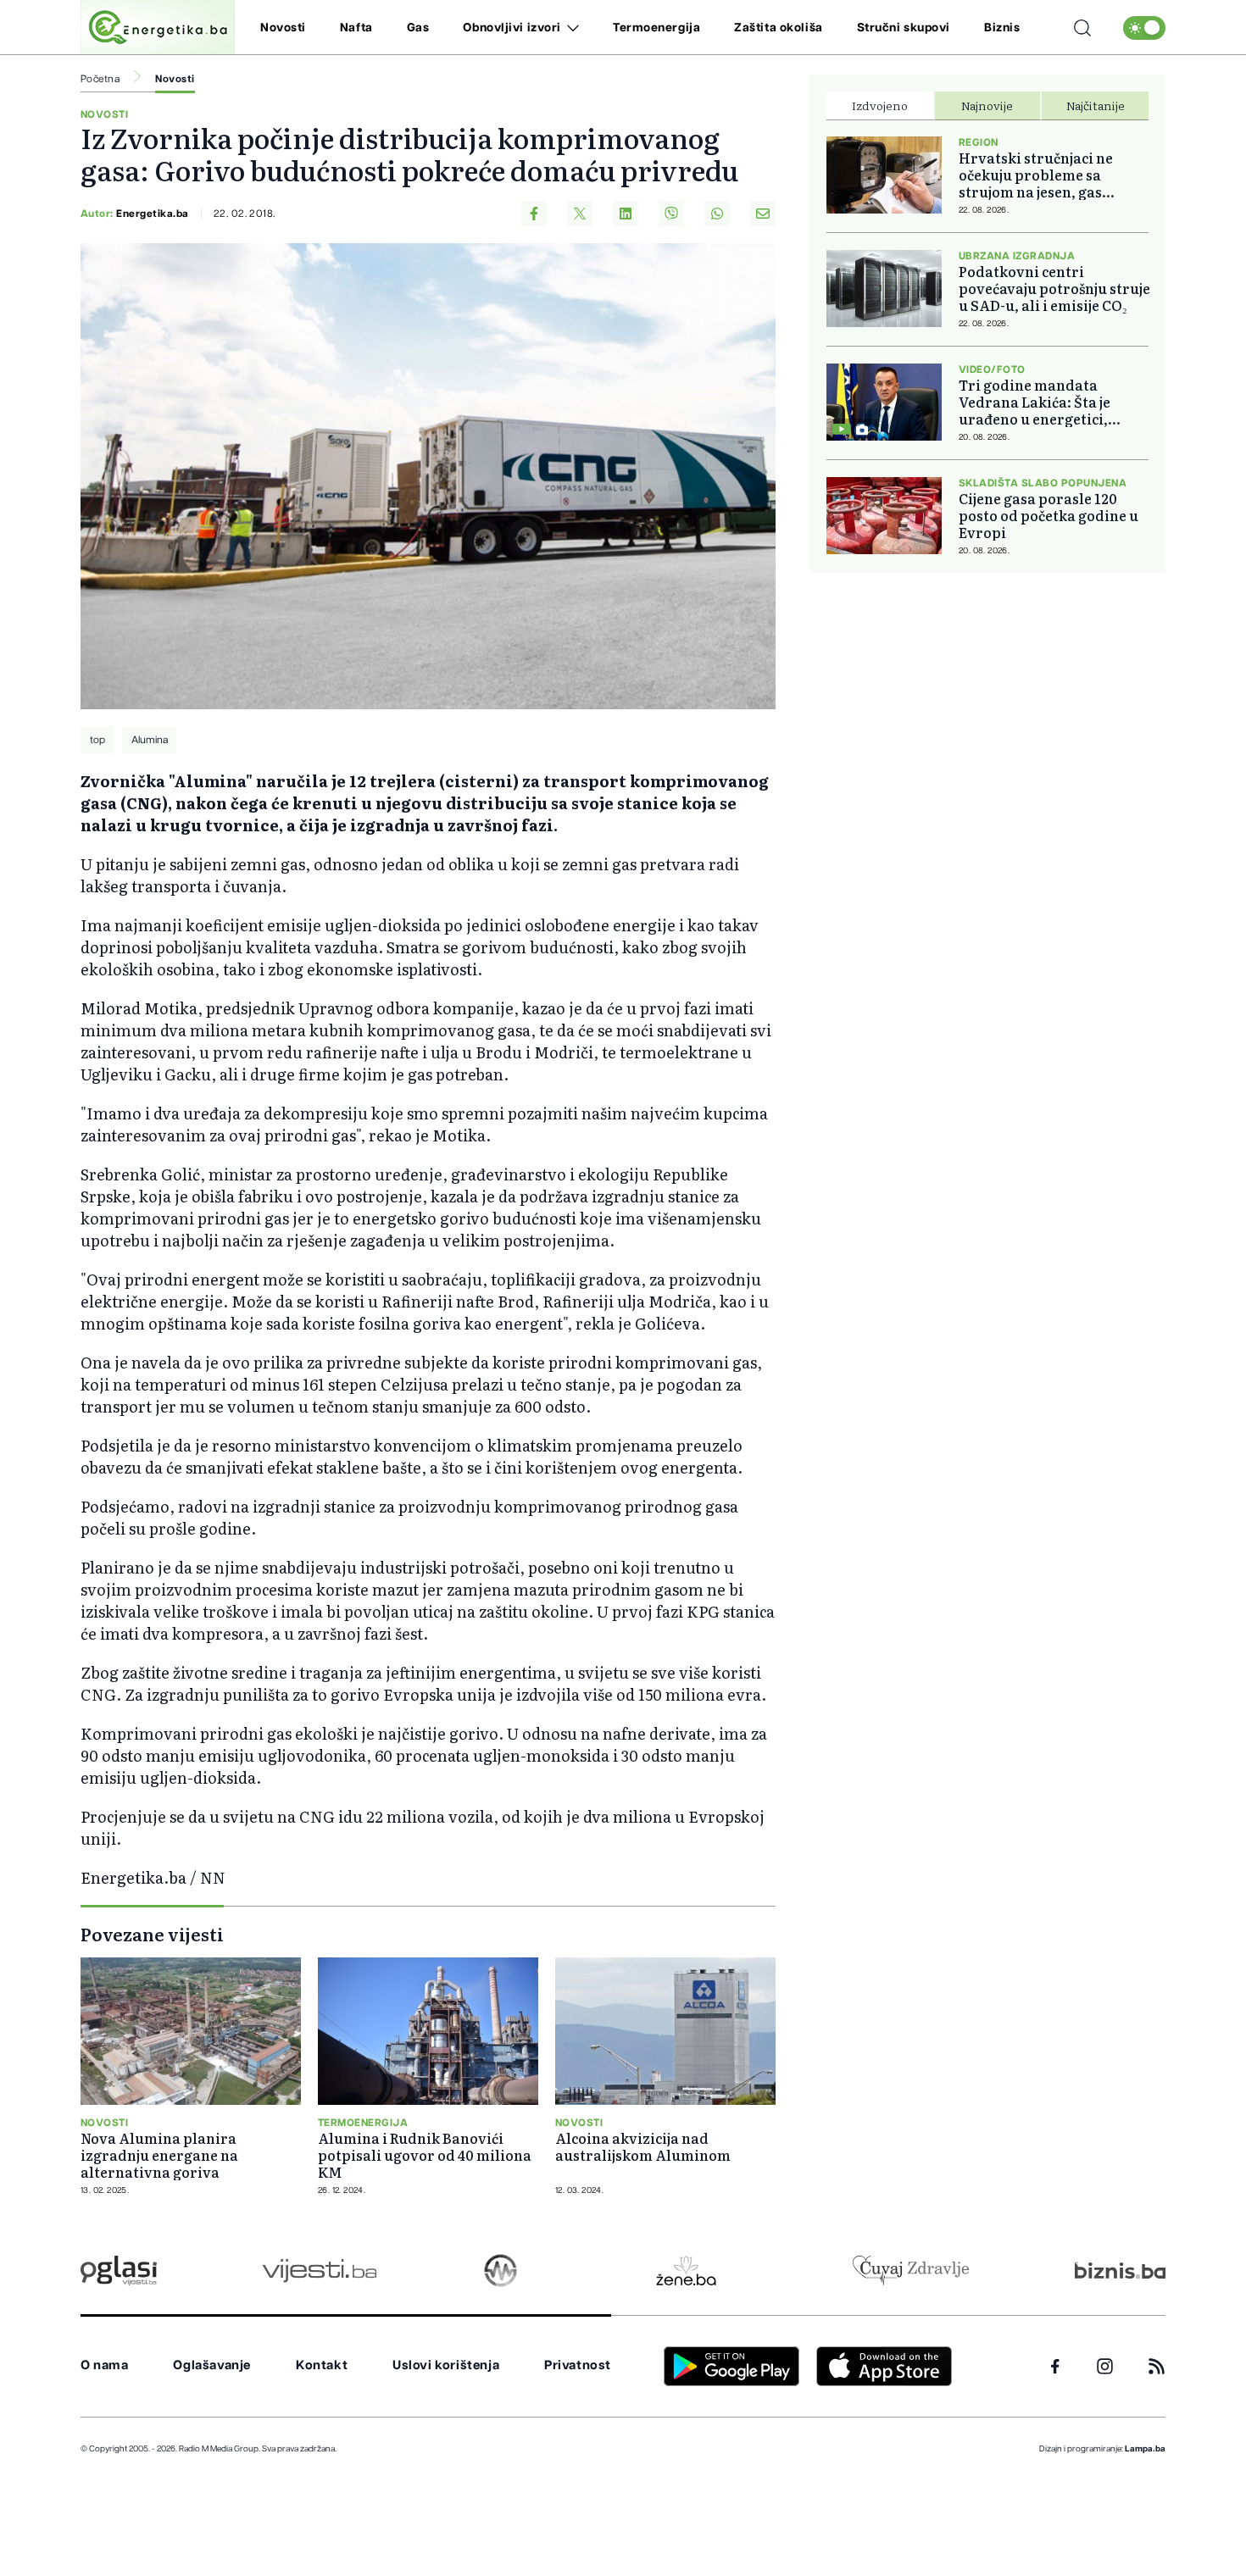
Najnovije (987, 105)
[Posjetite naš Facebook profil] (1055, 2367)
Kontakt (322, 2365)
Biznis (1002, 28)
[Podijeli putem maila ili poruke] (763, 214)
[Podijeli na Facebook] (534, 214)
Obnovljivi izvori (512, 28)
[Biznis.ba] (1120, 2270)
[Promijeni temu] (1144, 28)
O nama (105, 2365)
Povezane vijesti (152, 1934)
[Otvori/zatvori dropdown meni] (570, 28)
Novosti (283, 28)
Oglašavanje (212, 2365)
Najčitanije (1096, 105)
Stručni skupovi (904, 28)
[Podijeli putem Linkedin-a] (626, 214)
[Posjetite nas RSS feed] (1157, 2366)
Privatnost (578, 2365)
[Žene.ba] (686, 2271)
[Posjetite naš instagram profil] (1105, 2366)
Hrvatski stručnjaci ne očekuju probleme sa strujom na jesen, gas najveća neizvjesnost (1036, 175)
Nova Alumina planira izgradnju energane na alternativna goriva (159, 2155)
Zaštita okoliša (778, 28)
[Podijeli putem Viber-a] (671, 214)
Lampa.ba (1145, 2449)
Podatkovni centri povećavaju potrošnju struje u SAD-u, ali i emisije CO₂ (1054, 288)
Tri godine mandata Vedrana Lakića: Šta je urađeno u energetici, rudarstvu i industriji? (1037, 402)
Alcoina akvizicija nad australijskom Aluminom (643, 2146)
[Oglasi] (119, 2271)
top (97, 740)
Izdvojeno (880, 105)
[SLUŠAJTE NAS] (501, 2271)
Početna (100, 79)
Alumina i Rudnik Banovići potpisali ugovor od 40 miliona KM (425, 2155)
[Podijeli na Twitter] (580, 214)
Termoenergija (656, 28)
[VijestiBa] (319, 2271)
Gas (418, 28)
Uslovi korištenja (446, 2365)
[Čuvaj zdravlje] (911, 2271)
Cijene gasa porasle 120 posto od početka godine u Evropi (1049, 515)
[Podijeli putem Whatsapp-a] (717, 214)
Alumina (150, 740)
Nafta (356, 28)
